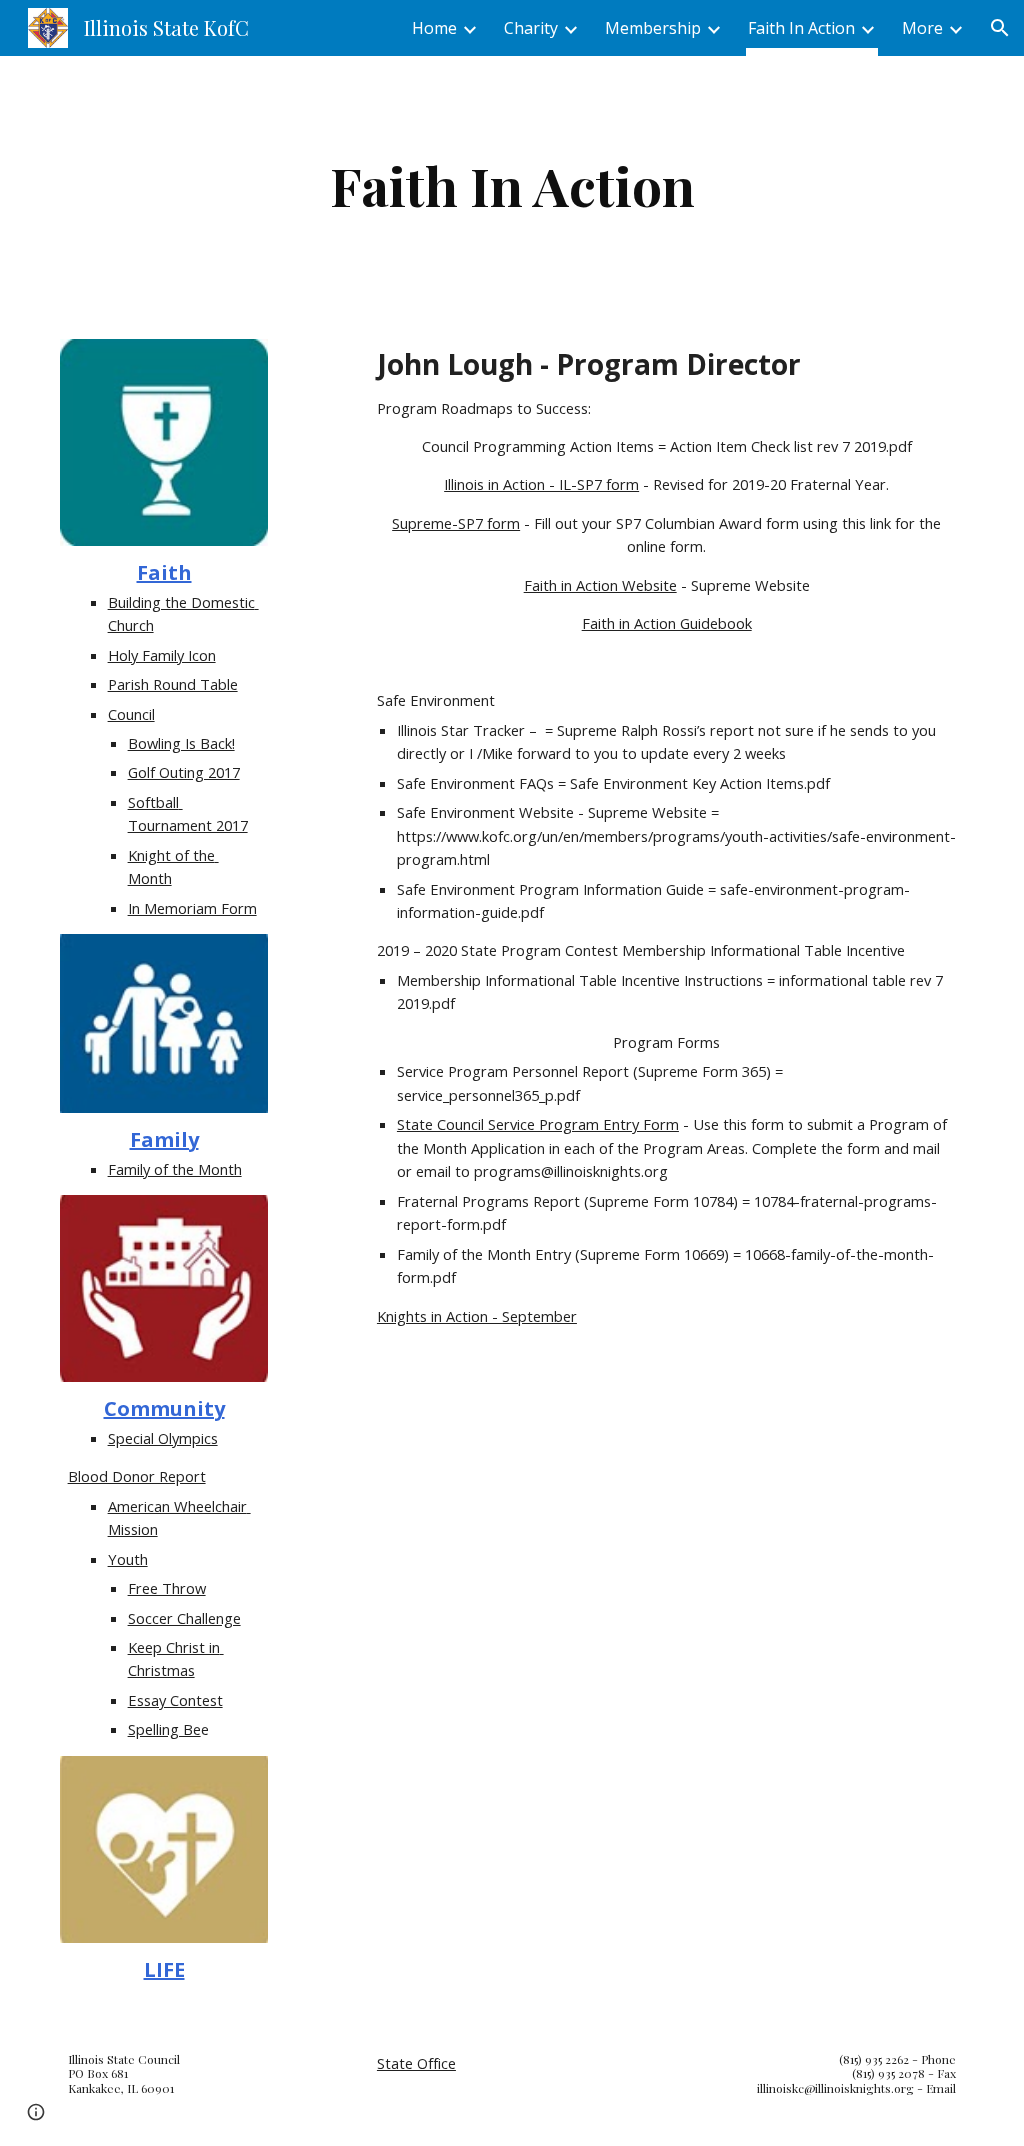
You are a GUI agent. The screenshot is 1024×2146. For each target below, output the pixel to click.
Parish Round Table (173, 684)
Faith (164, 572)
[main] (512, 185)
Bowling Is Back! (181, 743)
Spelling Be (164, 1729)
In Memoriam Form (192, 908)
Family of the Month (175, 1169)
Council (131, 714)
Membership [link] (653, 28)
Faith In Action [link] (801, 28)
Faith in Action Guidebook (667, 623)
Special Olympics (163, 1438)
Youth (128, 1559)
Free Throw (167, 1588)
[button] (1000, 28)
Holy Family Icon (162, 655)
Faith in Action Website (600, 585)
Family (164, 1139)
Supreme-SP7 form (456, 523)
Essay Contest (175, 1700)
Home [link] (434, 28)
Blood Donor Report (137, 1476)
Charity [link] (531, 28)
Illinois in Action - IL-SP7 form (541, 484)
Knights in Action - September (477, 1316)
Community (164, 1408)
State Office (416, 2063)
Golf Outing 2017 (184, 772)
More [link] (922, 28)
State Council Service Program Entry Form (538, 1124)
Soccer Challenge (184, 1618)
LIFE (164, 1969)
